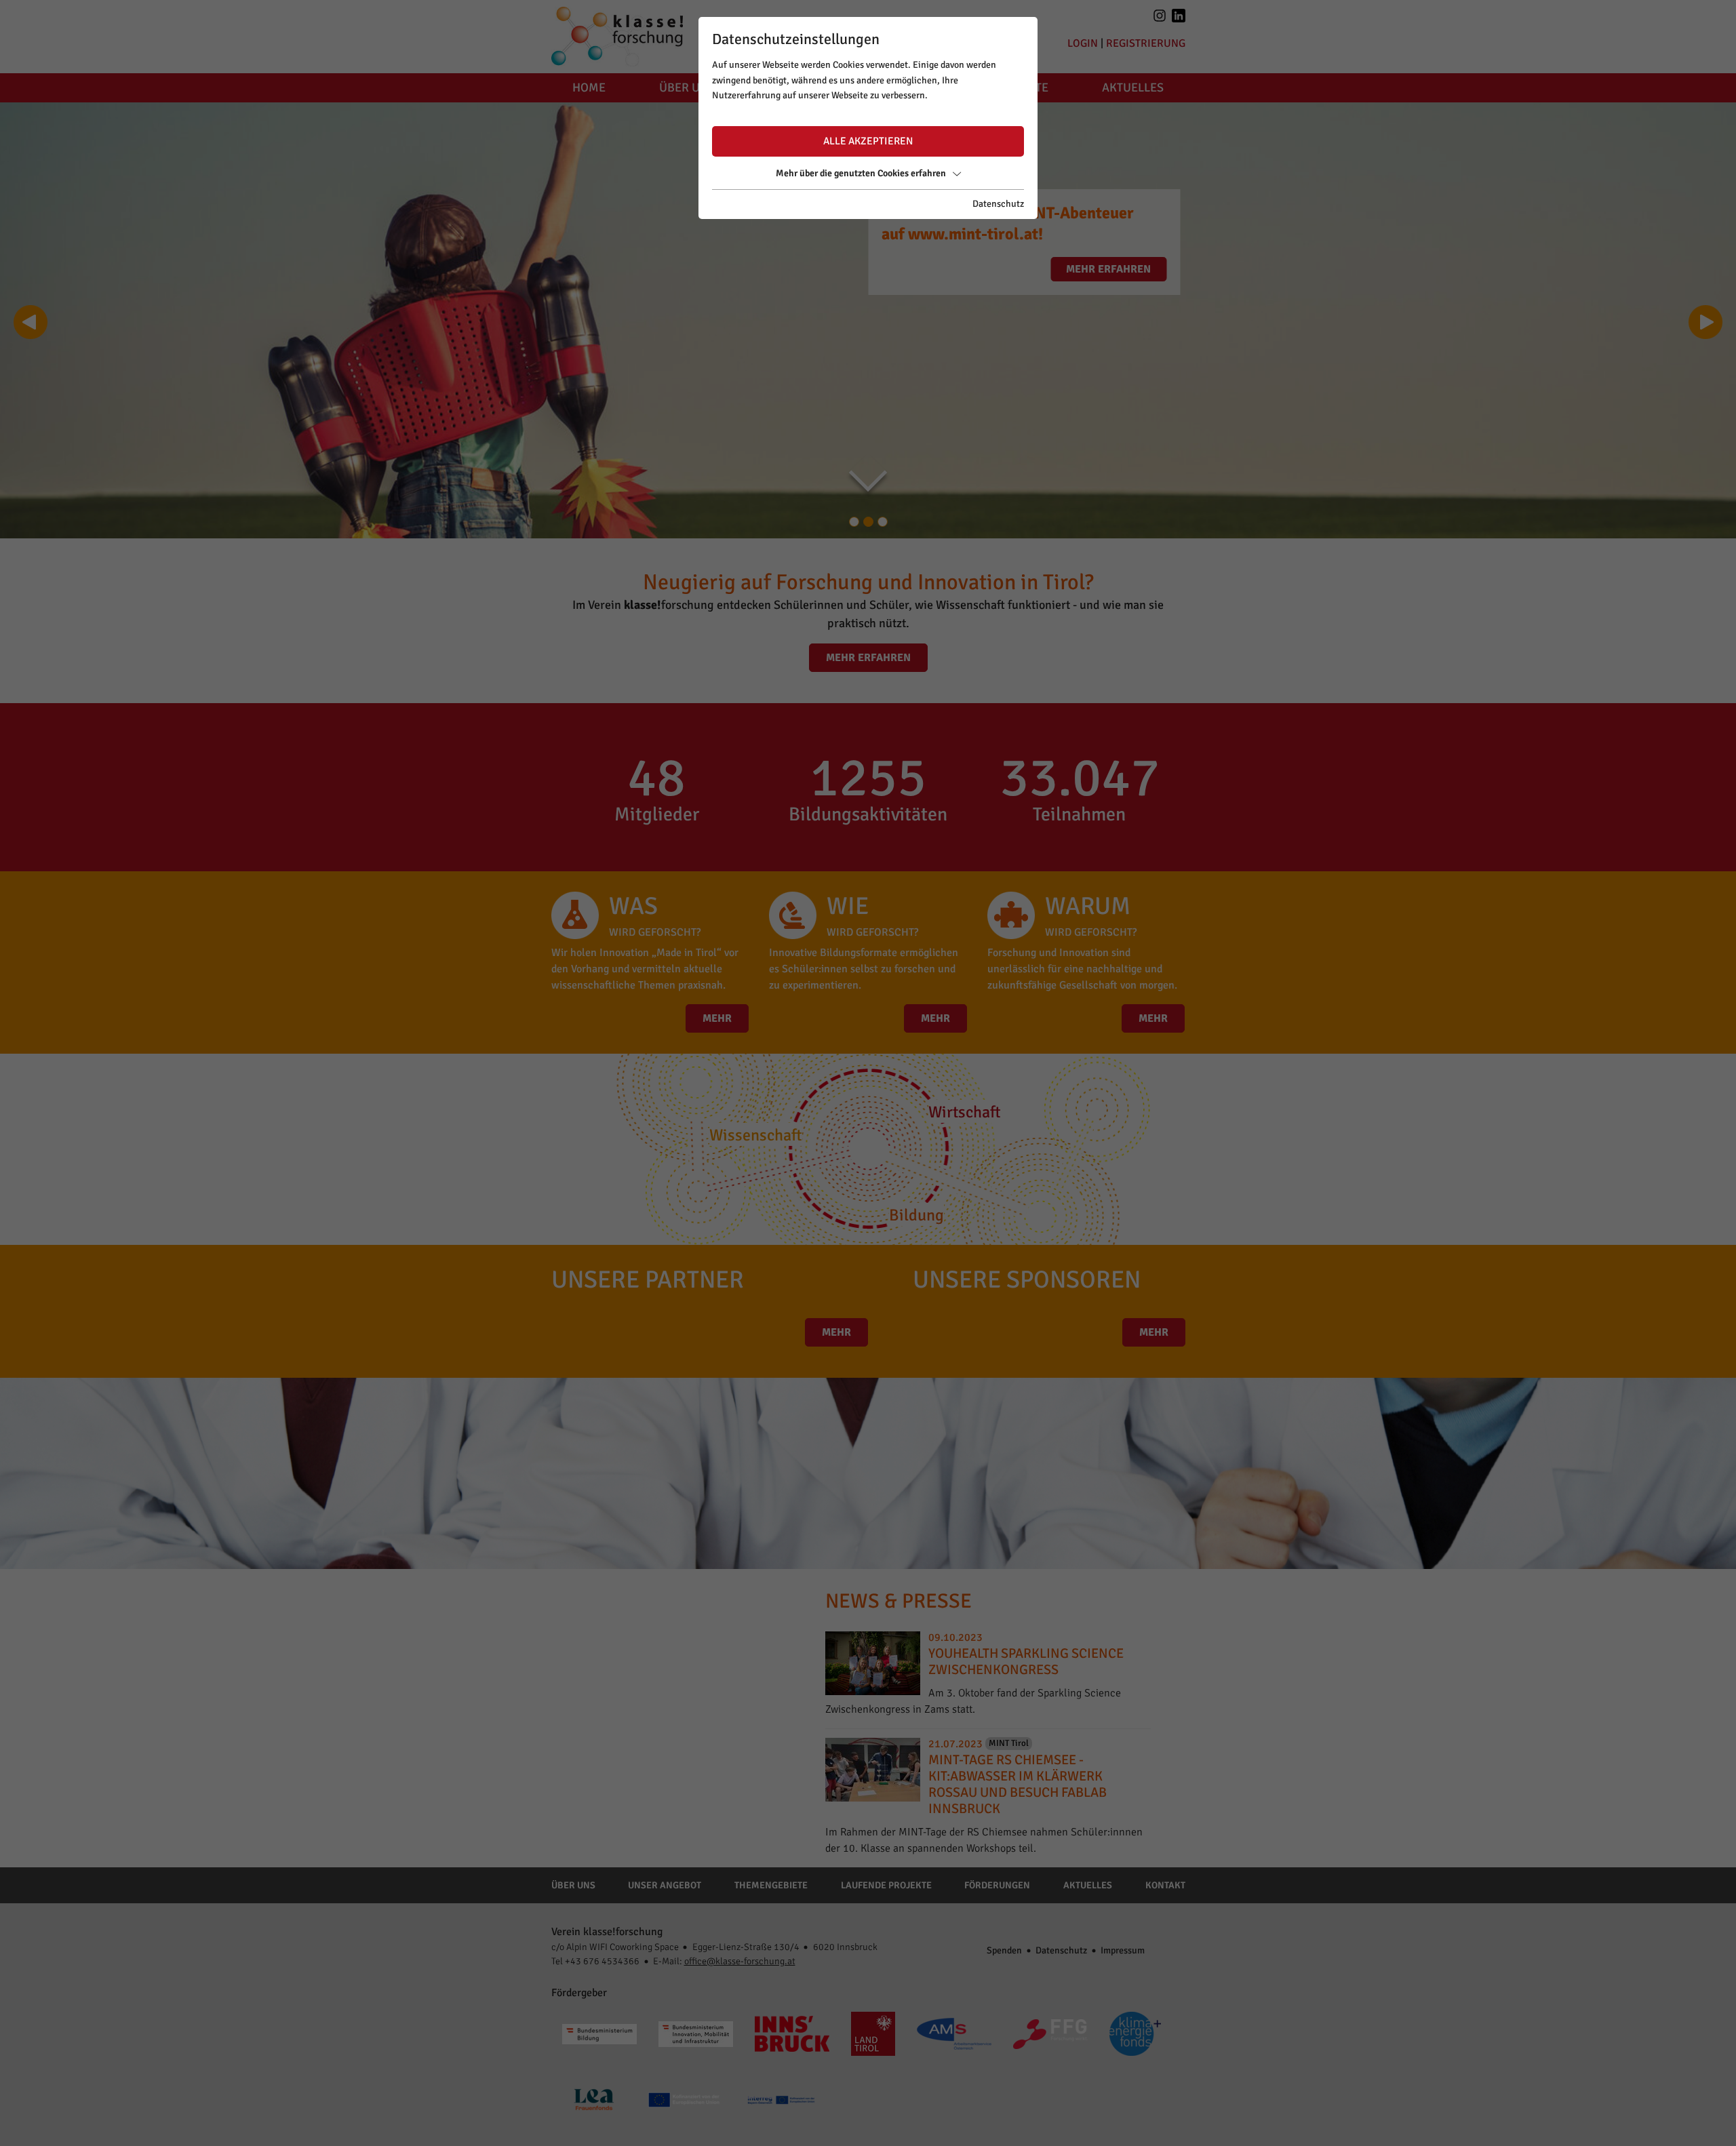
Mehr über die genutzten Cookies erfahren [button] (861, 173)
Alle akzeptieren (868, 141)
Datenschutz (998, 204)
